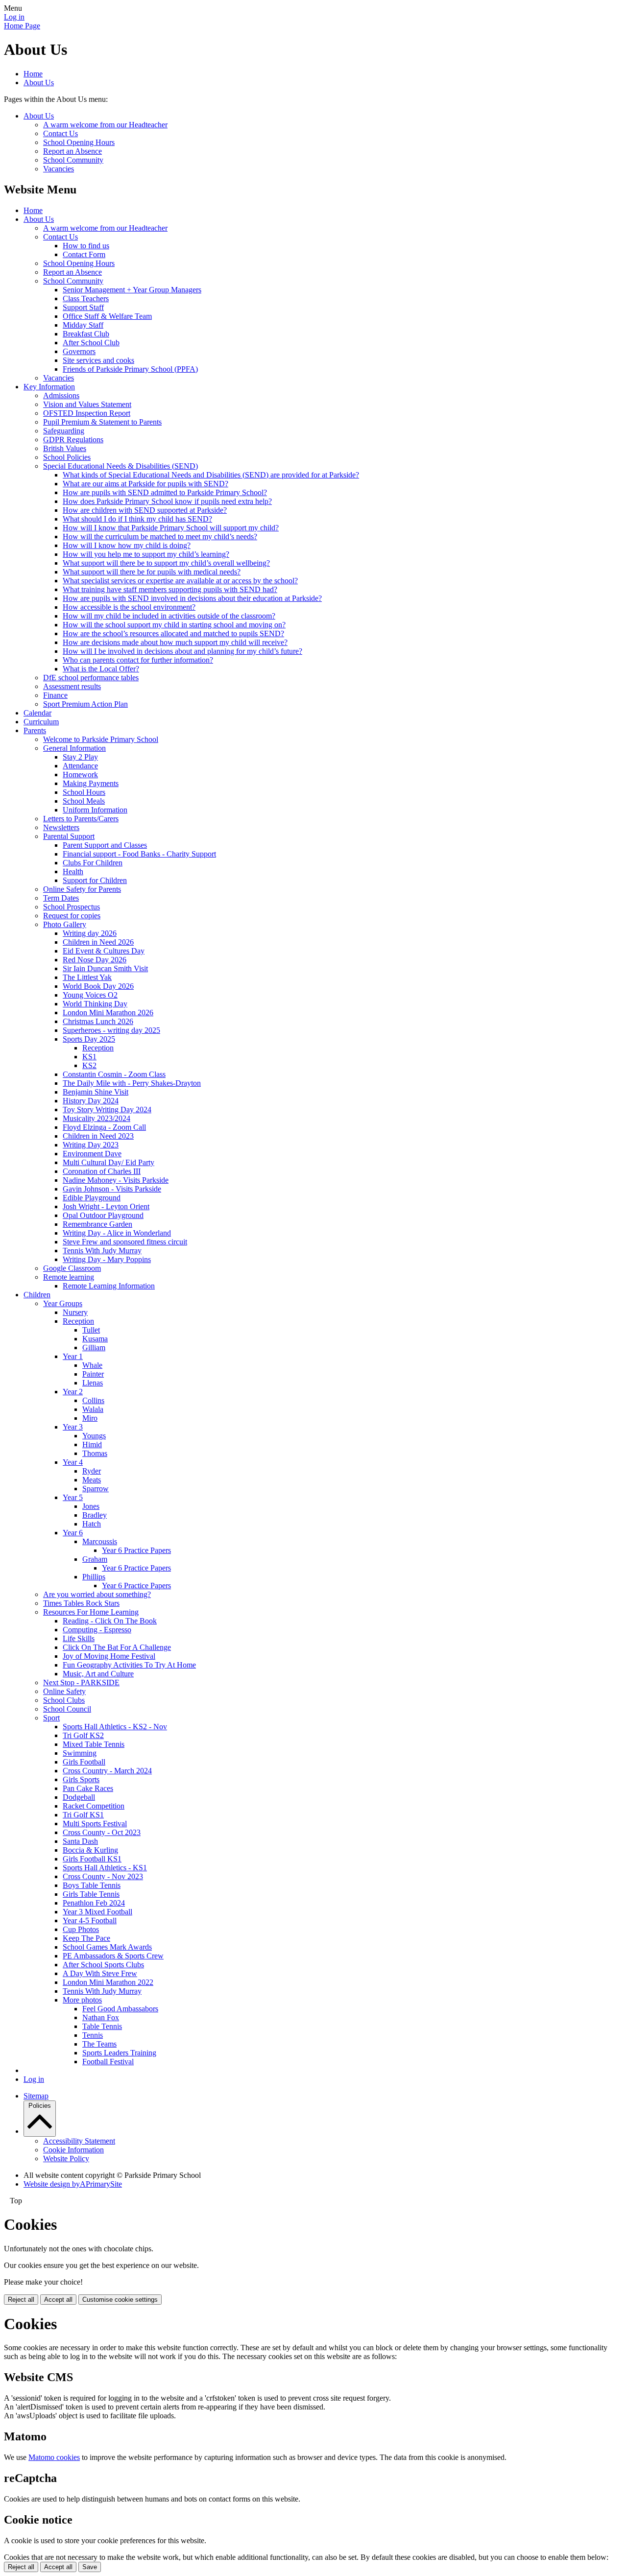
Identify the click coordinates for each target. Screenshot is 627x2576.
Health (73, 871)
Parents (35, 730)
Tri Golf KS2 (83, 1735)
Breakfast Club (86, 334)
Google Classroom (72, 1268)
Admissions (61, 395)
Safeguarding (64, 431)
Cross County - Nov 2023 (103, 1876)
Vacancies (59, 169)
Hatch (92, 1524)
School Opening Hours (79, 142)
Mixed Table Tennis (94, 1744)
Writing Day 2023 (91, 1145)
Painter (93, 1374)
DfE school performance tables (91, 678)
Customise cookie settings (120, 2300)
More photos (82, 2000)
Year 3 (73, 1427)
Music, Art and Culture (98, 1674)
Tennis (93, 2035)
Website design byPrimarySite (73, 2184)
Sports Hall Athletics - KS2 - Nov (115, 1727)
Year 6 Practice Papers (136, 1550)
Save (90, 2567)
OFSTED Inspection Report (87, 413)
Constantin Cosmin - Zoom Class (114, 1074)
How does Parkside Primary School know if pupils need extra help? (167, 501)
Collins (93, 1400)
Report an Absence (72, 151)
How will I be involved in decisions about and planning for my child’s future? (182, 651)
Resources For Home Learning (91, 1612)
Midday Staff (83, 325)
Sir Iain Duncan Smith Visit (105, 968)
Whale (92, 1365)
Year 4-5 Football (90, 1920)
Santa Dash (80, 1841)
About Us (39, 83)
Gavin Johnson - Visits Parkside (112, 1189)
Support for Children (95, 880)
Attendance (80, 766)
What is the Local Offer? (101, 669)
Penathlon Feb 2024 (94, 1903)
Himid (92, 1444)
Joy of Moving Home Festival (109, 1656)
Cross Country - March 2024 (107, 1771)
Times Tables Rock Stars (81, 1603)
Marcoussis (100, 1541)
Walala (93, 1409)
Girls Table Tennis (91, 1894)
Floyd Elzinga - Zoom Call (104, 1127)
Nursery (75, 1312)
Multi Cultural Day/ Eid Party (109, 1162)
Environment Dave (92, 1154)
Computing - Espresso (97, 1630)
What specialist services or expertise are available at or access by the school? (180, 581)
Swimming (80, 1753)
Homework (80, 775)
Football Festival (108, 2062)
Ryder (92, 1471)
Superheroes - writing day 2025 (111, 1030)
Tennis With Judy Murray (102, 1251)
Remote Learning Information (109, 1286)
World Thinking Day (95, 1004)
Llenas (93, 1383)
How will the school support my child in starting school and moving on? (174, 625)
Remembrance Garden (97, 1224)
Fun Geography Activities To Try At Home (129, 1665)
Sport (51, 1718)
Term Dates (61, 898)
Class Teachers (86, 298)
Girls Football (84, 1762)
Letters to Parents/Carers (81, 819)
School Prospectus (72, 907)
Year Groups (63, 1303)
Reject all (21, 2300)
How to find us (86, 246)
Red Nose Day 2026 (95, 960)
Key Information (49, 387)
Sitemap (36, 2096)
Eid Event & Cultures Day (104, 951)
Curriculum (41, 722)
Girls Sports (81, 1779)
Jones (91, 1506)
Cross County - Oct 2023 (102, 1832)
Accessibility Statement (79, 2141)
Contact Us (60, 133)
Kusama (95, 1339)
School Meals (84, 801)
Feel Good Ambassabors (120, 2009)
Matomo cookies (54, 2457)
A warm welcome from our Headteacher (105, 125)
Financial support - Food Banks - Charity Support (139, 854)
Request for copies (72, 916)
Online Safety (64, 1691)
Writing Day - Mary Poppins (107, 1259)
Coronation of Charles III (102, 1171)
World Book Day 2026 (98, 986)
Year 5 (73, 1497)
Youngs (94, 1436)
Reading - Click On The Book (110, 1621)
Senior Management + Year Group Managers (132, 290)
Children (37, 1295)
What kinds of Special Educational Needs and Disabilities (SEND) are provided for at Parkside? (211, 475)
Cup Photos (81, 1929)
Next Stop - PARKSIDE (81, 1682)
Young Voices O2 (90, 995)
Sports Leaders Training (119, 2053)
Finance (55, 695)
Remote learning (69, 1277)
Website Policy (66, 2159)
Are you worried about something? (97, 1594)
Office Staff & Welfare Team (107, 316)
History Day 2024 (91, 1101)
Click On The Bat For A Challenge (117, 1647)
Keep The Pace (86, 1938)
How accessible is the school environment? (129, 607)
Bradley (95, 1515)
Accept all (58, 2300)
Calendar (37, 713)
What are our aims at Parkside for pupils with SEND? (145, 484)
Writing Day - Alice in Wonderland (117, 1233)
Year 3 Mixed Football (97, 1912)
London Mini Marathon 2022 (108, 1982)
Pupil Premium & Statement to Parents (102, 422)
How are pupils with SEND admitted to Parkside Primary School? (165, 492)
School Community (73, 160)
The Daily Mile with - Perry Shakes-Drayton (132, 1083)
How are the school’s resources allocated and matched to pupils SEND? (173, 633)
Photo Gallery (65, 924)
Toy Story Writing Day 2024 (107, 1109)
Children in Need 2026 (98, 942)
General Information (74, 748)
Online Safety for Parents (82, 889)
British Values (65, 448)
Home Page (22, 26)
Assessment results (72, 686)
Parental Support (69, 836)
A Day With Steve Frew (100, 1973)
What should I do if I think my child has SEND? (137, 519)
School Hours (84, 792)
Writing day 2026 (90, 933)
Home (33, 74)
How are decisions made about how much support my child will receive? (175, 642)
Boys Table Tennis (92, 1885)
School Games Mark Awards (107, 1947)
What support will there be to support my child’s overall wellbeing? (166, 563)
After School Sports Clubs (103, 1965)
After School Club (91, 343)
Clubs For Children (93, 863)
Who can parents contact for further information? (138, 660)
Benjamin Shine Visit (96, 1092)
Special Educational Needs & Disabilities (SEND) (121, 466)
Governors (79, 351)
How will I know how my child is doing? (127, 545)
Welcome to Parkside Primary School (101, 739)
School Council (67, 1709)
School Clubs (64, 1700)
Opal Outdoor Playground (103, 1215)
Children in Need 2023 (98, 1136)
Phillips (94, 1577)
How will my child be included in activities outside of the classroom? (169, 616)
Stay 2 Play (80, 757)
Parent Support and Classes (105, 845)
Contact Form (84, 254)
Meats (92, 1480)
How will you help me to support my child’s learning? (146, 554)
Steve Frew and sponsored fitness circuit (125, 1242)
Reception (98, 1048)
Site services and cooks (98, 360)
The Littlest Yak (87, 977)
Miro (90, 1418)
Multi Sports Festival (95, 1824)
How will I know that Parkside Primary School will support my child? (171, 528)
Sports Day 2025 (89, 1039)
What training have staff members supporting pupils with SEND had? (170, 589)
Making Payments (91, 783)
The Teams (99, 2044)
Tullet (91, 1330)
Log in (14, 17)
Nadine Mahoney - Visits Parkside (116, 1180)
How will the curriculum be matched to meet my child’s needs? (160, 537)
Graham (95, 1559)
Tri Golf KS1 (83, 1815)
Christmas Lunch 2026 (98, 1021)
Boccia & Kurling (90, 1850)
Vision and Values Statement (87, 404)
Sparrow (96, 1489)
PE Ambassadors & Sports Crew (113, 1956)
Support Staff (83, 307)
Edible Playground (92, 1198)
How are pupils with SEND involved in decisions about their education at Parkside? (192, 598)
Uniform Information (95, 810)
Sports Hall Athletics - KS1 (105, 1868)
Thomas (95, 1453)
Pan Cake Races (88, 1788)
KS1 (89, 1057)
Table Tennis (102, 2026)
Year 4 (73, 1462)
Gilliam (94, 1348)
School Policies (67, 457)
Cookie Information (73, 2150)
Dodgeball (79, 1797)
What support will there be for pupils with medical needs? (152, 572)
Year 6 (73, 1533)
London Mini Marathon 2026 (108, 1013)
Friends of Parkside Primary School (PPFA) (130, 369)
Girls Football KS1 (92, 1859)
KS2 (89, 1065)
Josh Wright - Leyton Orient (106, 1206)
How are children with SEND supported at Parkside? (145, 510)
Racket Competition (94, 1806)
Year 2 (73, 1392)
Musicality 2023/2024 (96, 1118)
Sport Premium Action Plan (85, 704)
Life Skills (79, 1638)
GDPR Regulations (73, 440)
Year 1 (73, 1356)
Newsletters (61, 827)
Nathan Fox (101, 2017)
